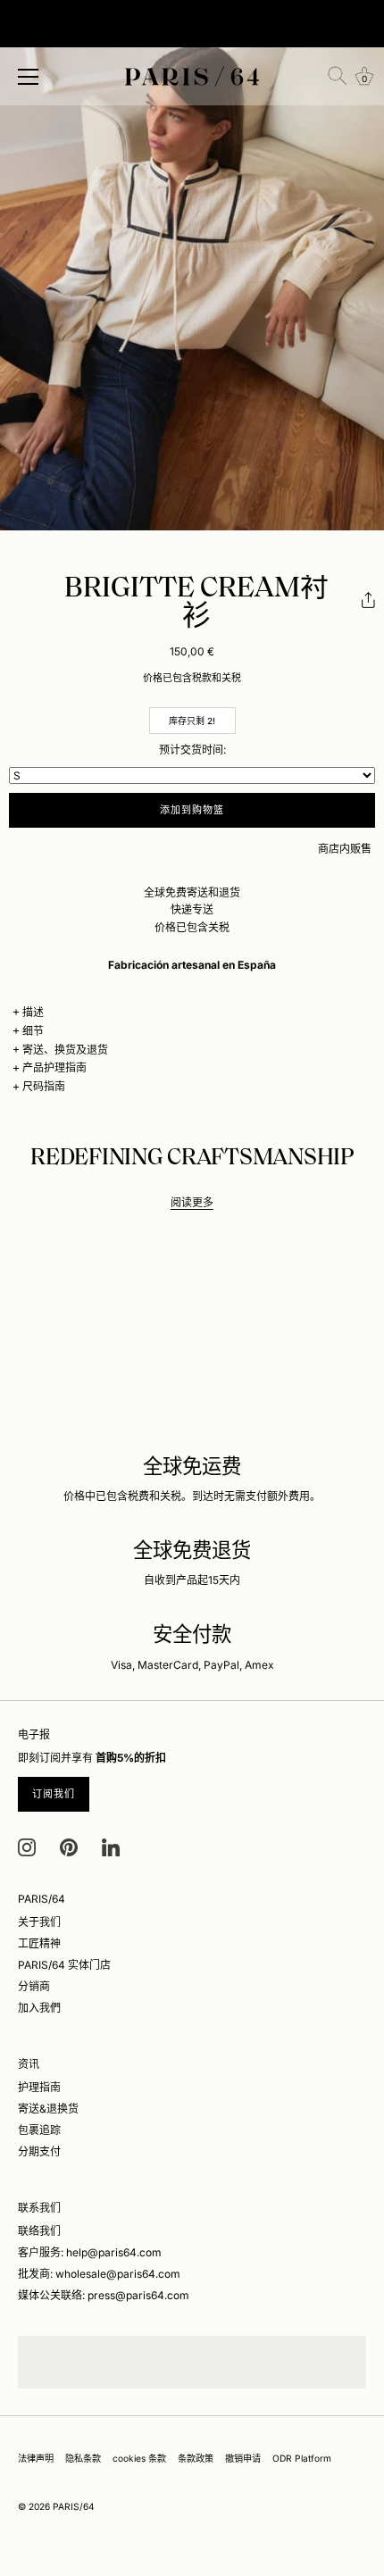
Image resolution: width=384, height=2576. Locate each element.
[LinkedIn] (111, 1846)
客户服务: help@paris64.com (90, 2252)
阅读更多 (192, 1202)
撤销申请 (243, 2458)
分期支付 (39, 2151)
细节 (33, 1031)
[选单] (29, 77)
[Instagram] (27, 1846)
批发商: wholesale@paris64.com (99, 2274)
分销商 (34, 1986)
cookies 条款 (139, 2458)
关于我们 (39, 1922)
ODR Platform (302, 2458)
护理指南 (39, 2087)
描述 (33, 1012)
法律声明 (36, 2458)
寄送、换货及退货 (65, 1050)
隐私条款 (83, 2458)
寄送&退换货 (48, 2109)
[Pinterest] (69, 1846)
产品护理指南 (54, 1067)
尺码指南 (44, 1086)
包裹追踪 (39, 2130)
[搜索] (338, 76)
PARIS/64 (74, 2506)
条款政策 (196, 2458)
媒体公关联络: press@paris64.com (104, 2295)
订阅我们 (54, 1794)
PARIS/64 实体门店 (64, 1965)
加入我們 (39, 2008)
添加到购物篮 (192, 810)
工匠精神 (39, 1943)
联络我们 (39, 2231)
